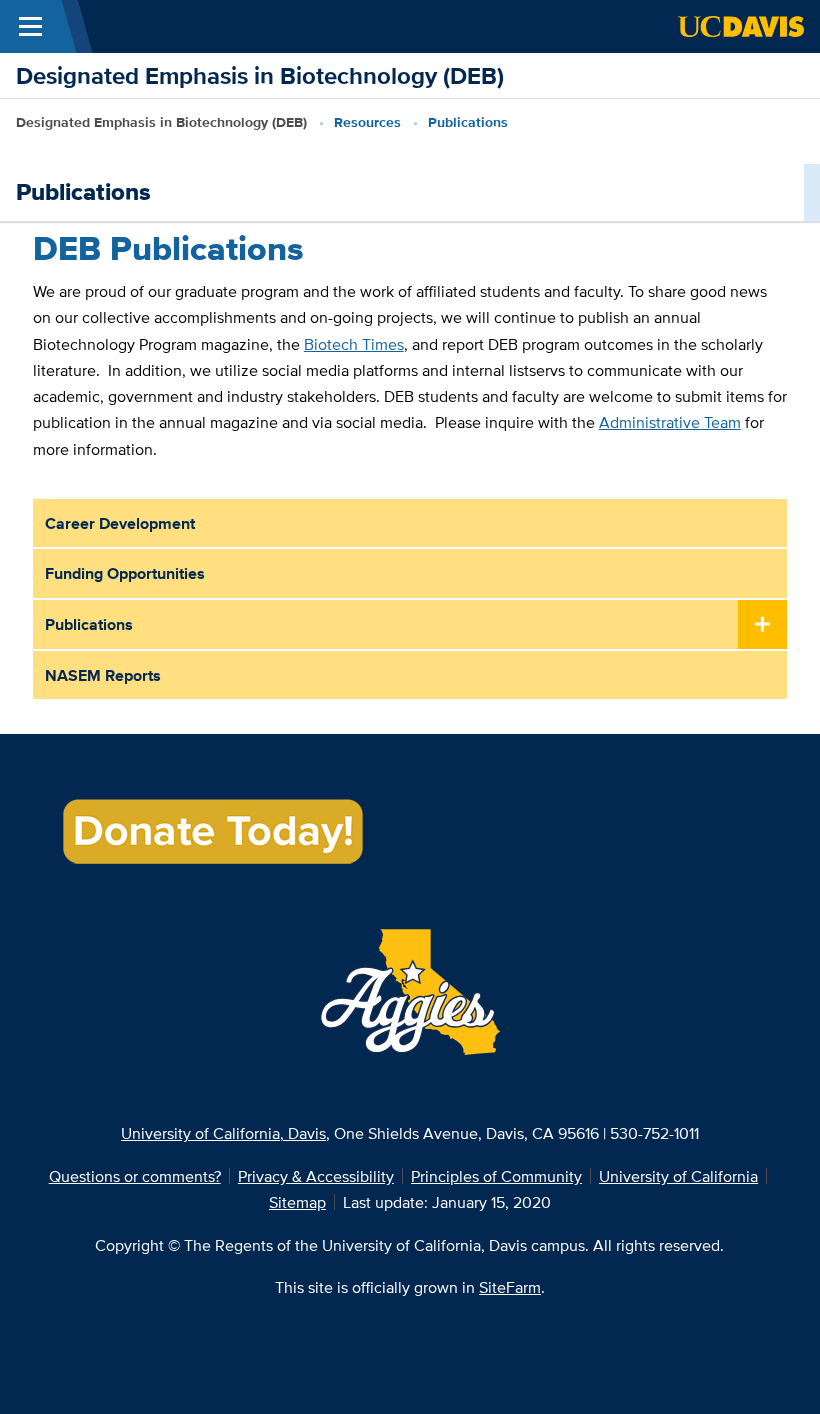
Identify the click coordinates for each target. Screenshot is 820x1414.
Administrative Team (670, 422)
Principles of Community (496, 1176)
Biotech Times (354, 344)
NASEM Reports (103, 675)
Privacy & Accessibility (316, 1176)
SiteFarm (510, 1287)
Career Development (120, 523)
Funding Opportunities (125, 573)
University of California (678, 1176)
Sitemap (297, 1202)
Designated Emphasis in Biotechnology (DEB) (260, 75)
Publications (89, 624)
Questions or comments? (135, 1176)
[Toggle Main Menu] (30, 26)
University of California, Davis (223, 1133)
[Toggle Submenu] (762, 625)
